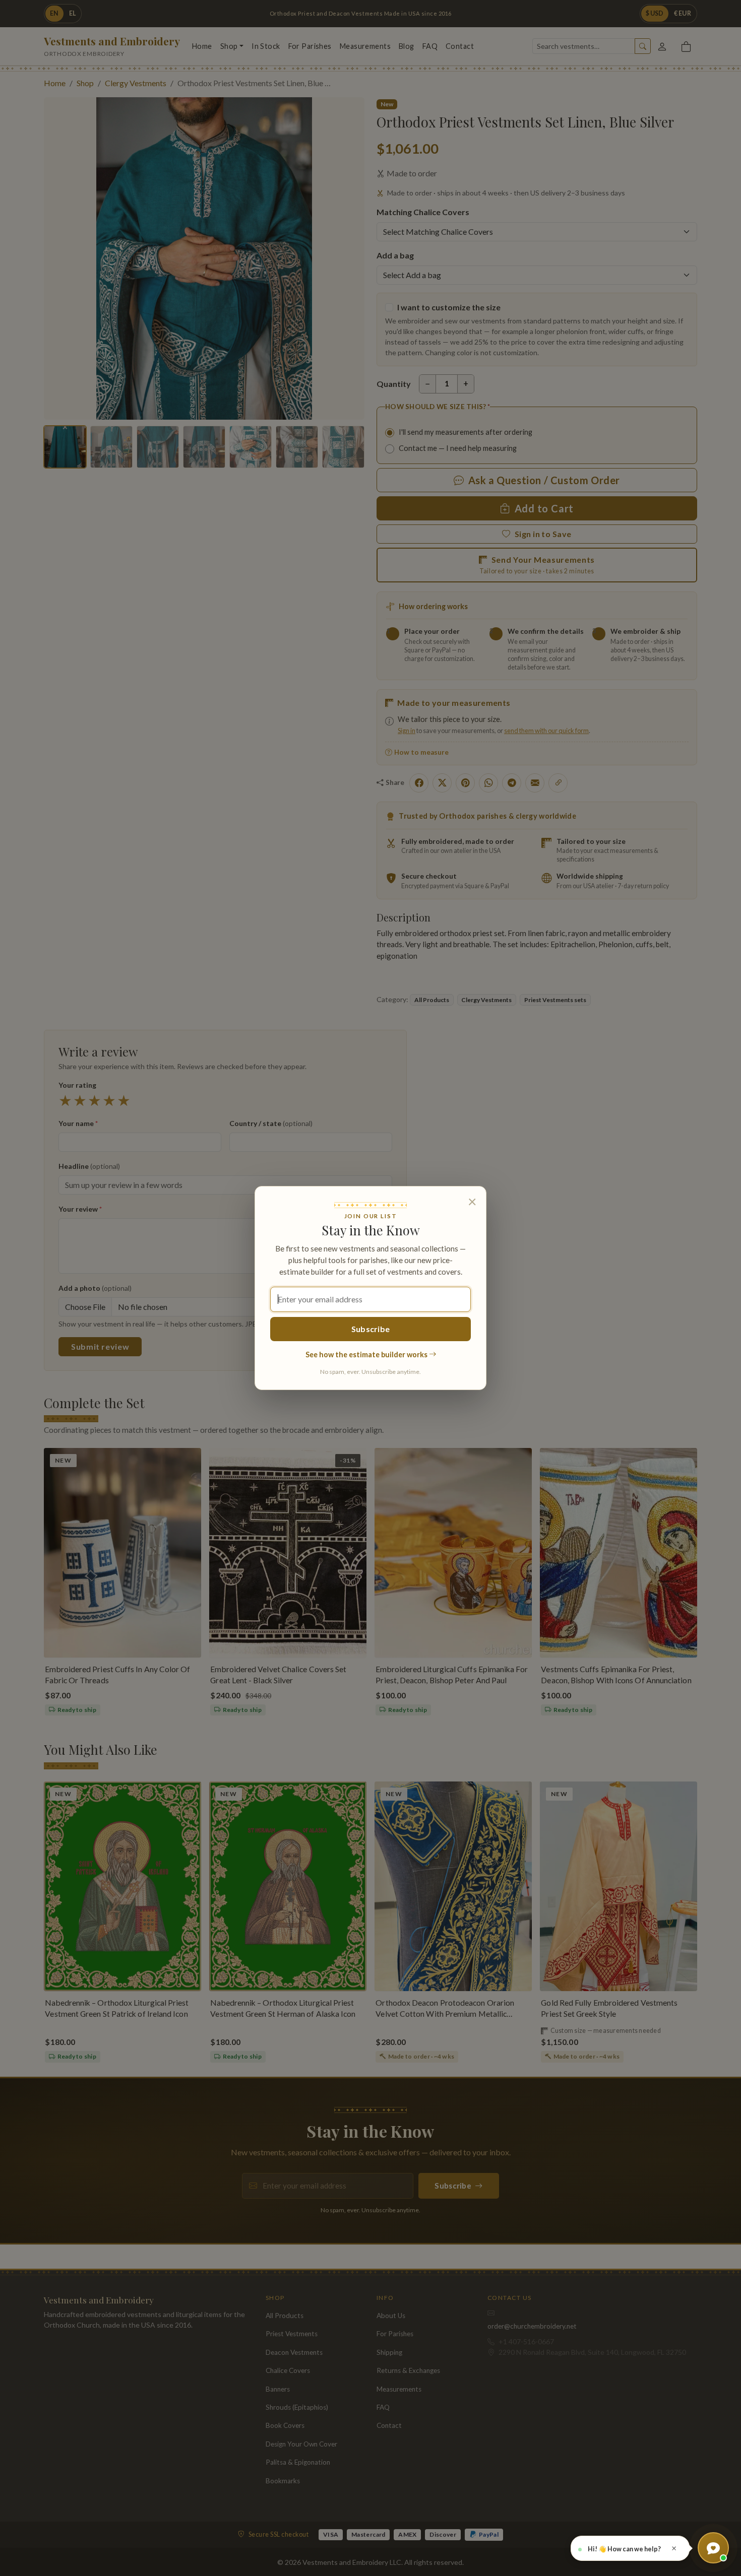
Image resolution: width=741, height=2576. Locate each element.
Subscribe (371, 1329)
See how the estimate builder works (367, 1355)
